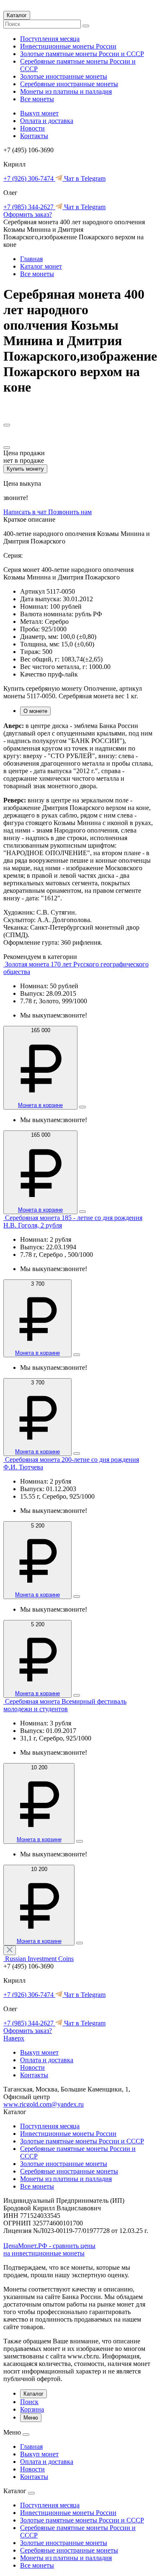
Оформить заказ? (28, 214)
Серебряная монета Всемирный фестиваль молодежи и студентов (65, 1705)
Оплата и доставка (47, 121)
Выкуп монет (39, 113)
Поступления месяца (50, 39)
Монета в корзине (40, 1105)
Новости (32, 128)
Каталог (17, 15)
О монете (35, 711)
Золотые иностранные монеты (64, 76)
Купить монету (25, 469)
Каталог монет (41, 266)
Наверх (14, 2038)
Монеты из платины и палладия (66, 91)
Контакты (34, 136)
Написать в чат (26, 512)
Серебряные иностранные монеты (69, 84)
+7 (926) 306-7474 (29, 178)
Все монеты (37, 99)
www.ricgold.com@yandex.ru (44, 2104)
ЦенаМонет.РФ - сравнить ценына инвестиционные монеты (49, 2249)
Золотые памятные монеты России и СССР (82, 54)
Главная (31, 259)
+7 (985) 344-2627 (29, 207)
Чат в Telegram (84, 178)
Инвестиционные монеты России (68, 46)
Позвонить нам (70, 512)
